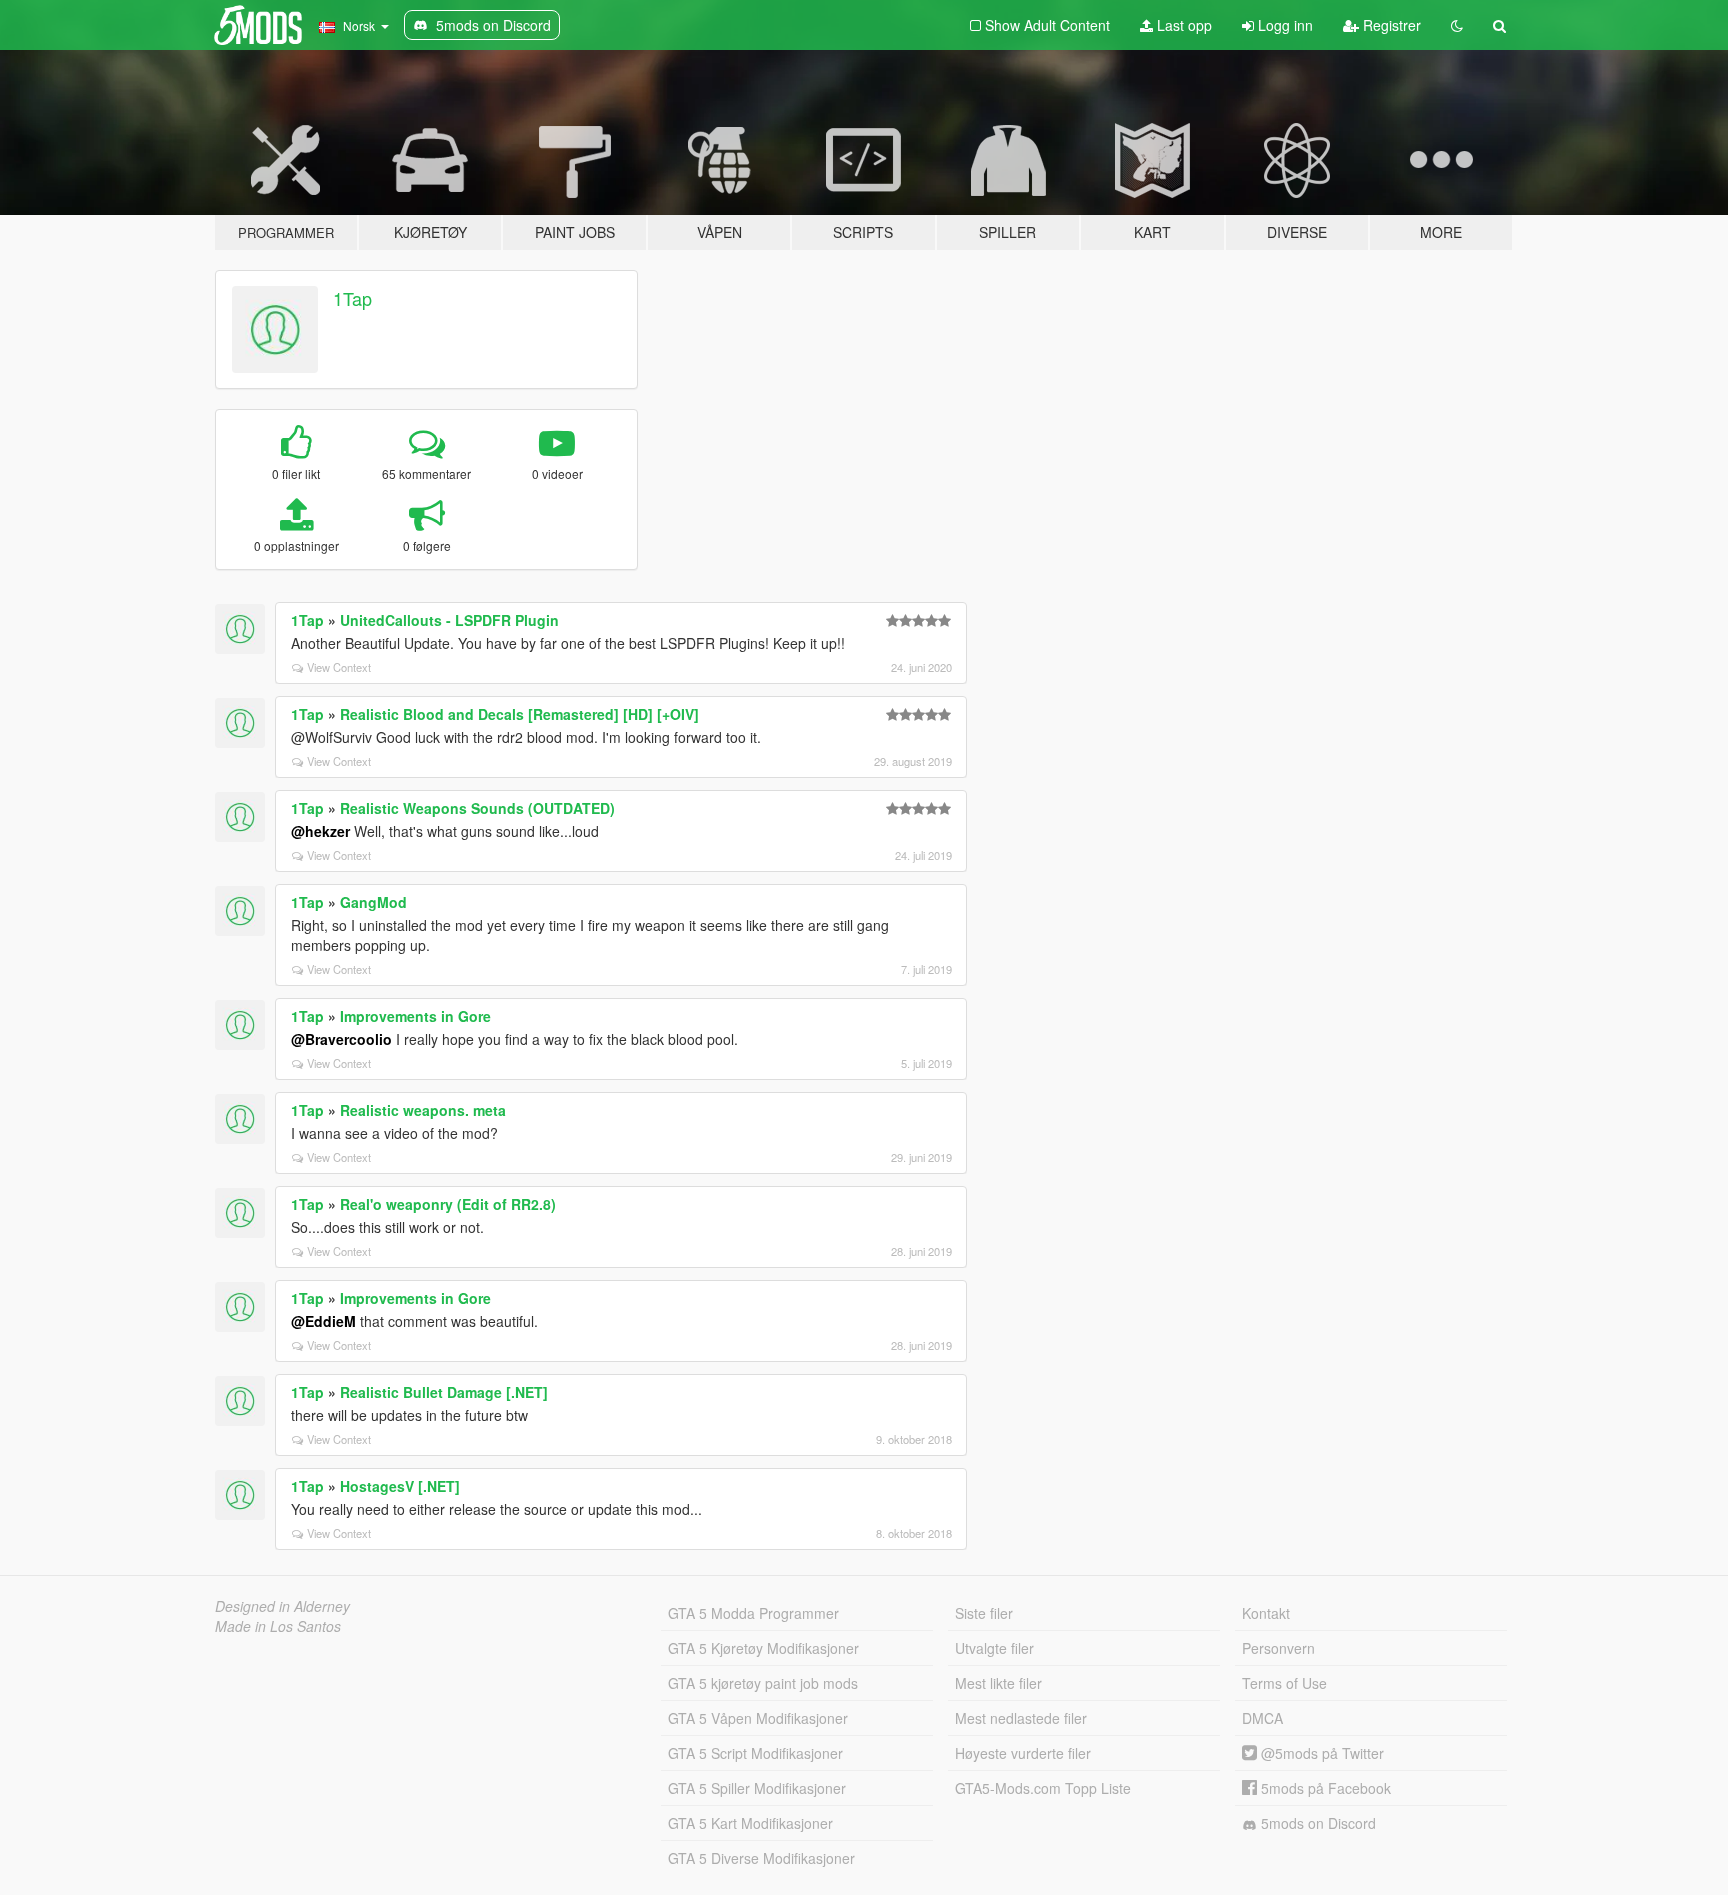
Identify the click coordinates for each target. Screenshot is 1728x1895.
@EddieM (323, 1321)
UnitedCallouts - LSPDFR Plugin (449, 620)
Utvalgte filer (994, 1648)
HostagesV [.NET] (400, 1486)
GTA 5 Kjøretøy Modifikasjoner (763, 1648)
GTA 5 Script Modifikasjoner (755, 1753)
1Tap (352, 298)
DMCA (1262, 1718)
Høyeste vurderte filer (1023, 1753)
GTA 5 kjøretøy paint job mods (763, 1683)
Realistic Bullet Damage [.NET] (444, 1392)
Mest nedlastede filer (1021, 1718)
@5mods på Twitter (1320, 1753)
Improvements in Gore (415, 1016)
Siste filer (984, 1613)
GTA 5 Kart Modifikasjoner (750, 1823)
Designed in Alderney (282, 1606)
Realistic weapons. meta (423, 1110)
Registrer (1390, 25)
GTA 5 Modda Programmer (753, 1613)
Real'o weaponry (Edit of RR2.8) (448, 1204)
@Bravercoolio (341, 1039)
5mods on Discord (1316, 1823)
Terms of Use (1284, 1683)
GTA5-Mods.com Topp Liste (1043, 1788)
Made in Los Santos (278, 1626)
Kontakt (1266, 1613)
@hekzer (320, 831)
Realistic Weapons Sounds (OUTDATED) (477, 808)
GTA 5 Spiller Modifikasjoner (757, 1788)
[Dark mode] (1457, 25)
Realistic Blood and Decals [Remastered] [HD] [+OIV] (519, 714)
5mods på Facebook (1324, 1788)
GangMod (373, 902)
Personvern (1278, 1648)
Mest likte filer (998, 1683)
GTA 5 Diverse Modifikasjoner (761, 1858)
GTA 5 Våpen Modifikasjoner (758, 1718)
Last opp (1182, 25)
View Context (339, 667)
